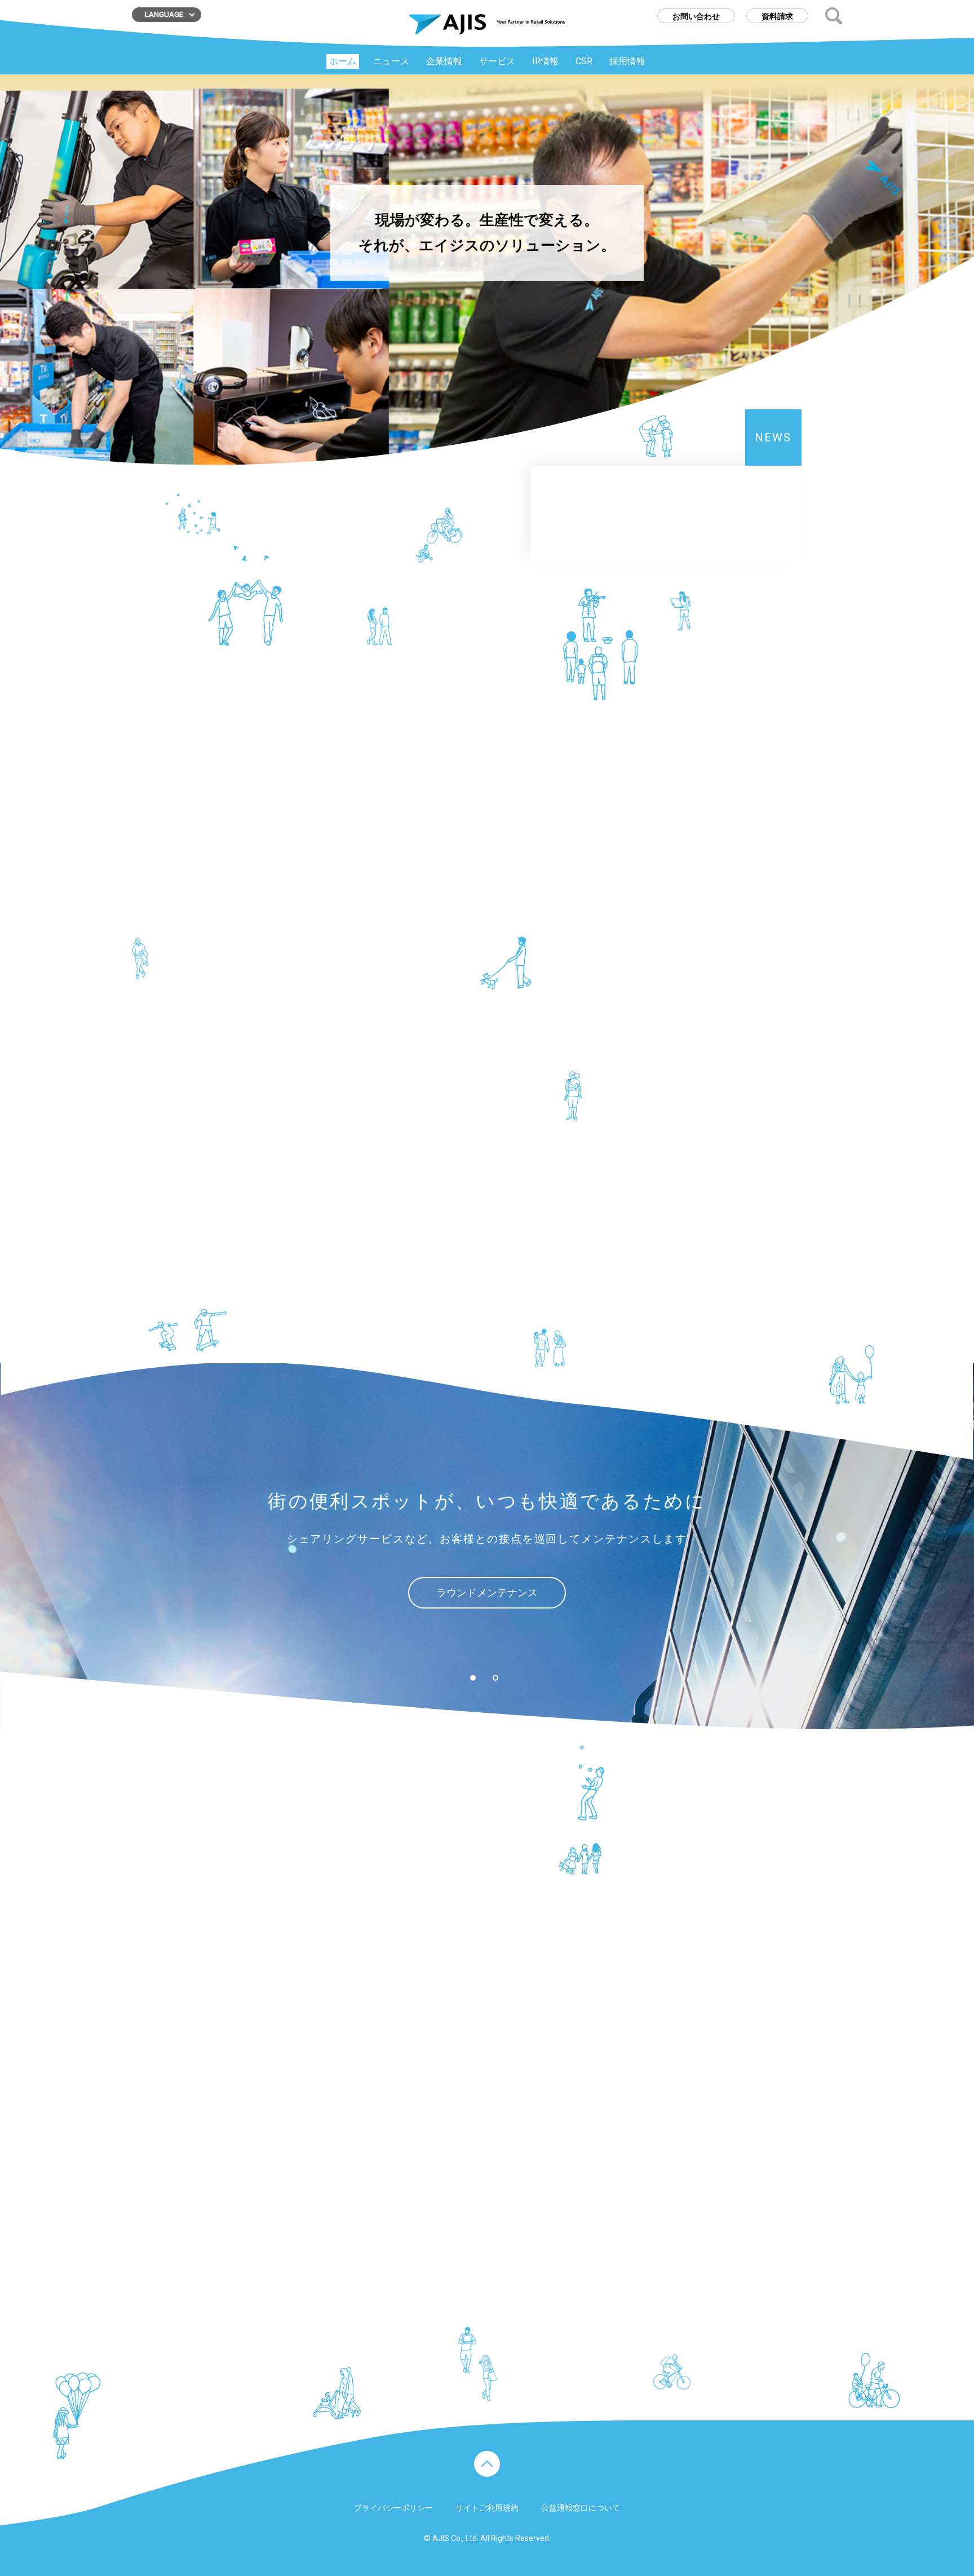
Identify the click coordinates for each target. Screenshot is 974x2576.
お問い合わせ (696, 16)
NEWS (773, 438)
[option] (487, 1546)
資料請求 (777, 16)
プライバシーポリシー (393, 2508)
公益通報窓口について (581, 2508)
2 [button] (495, 1678)
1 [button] (473, 1678)
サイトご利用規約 (487, 2508)
